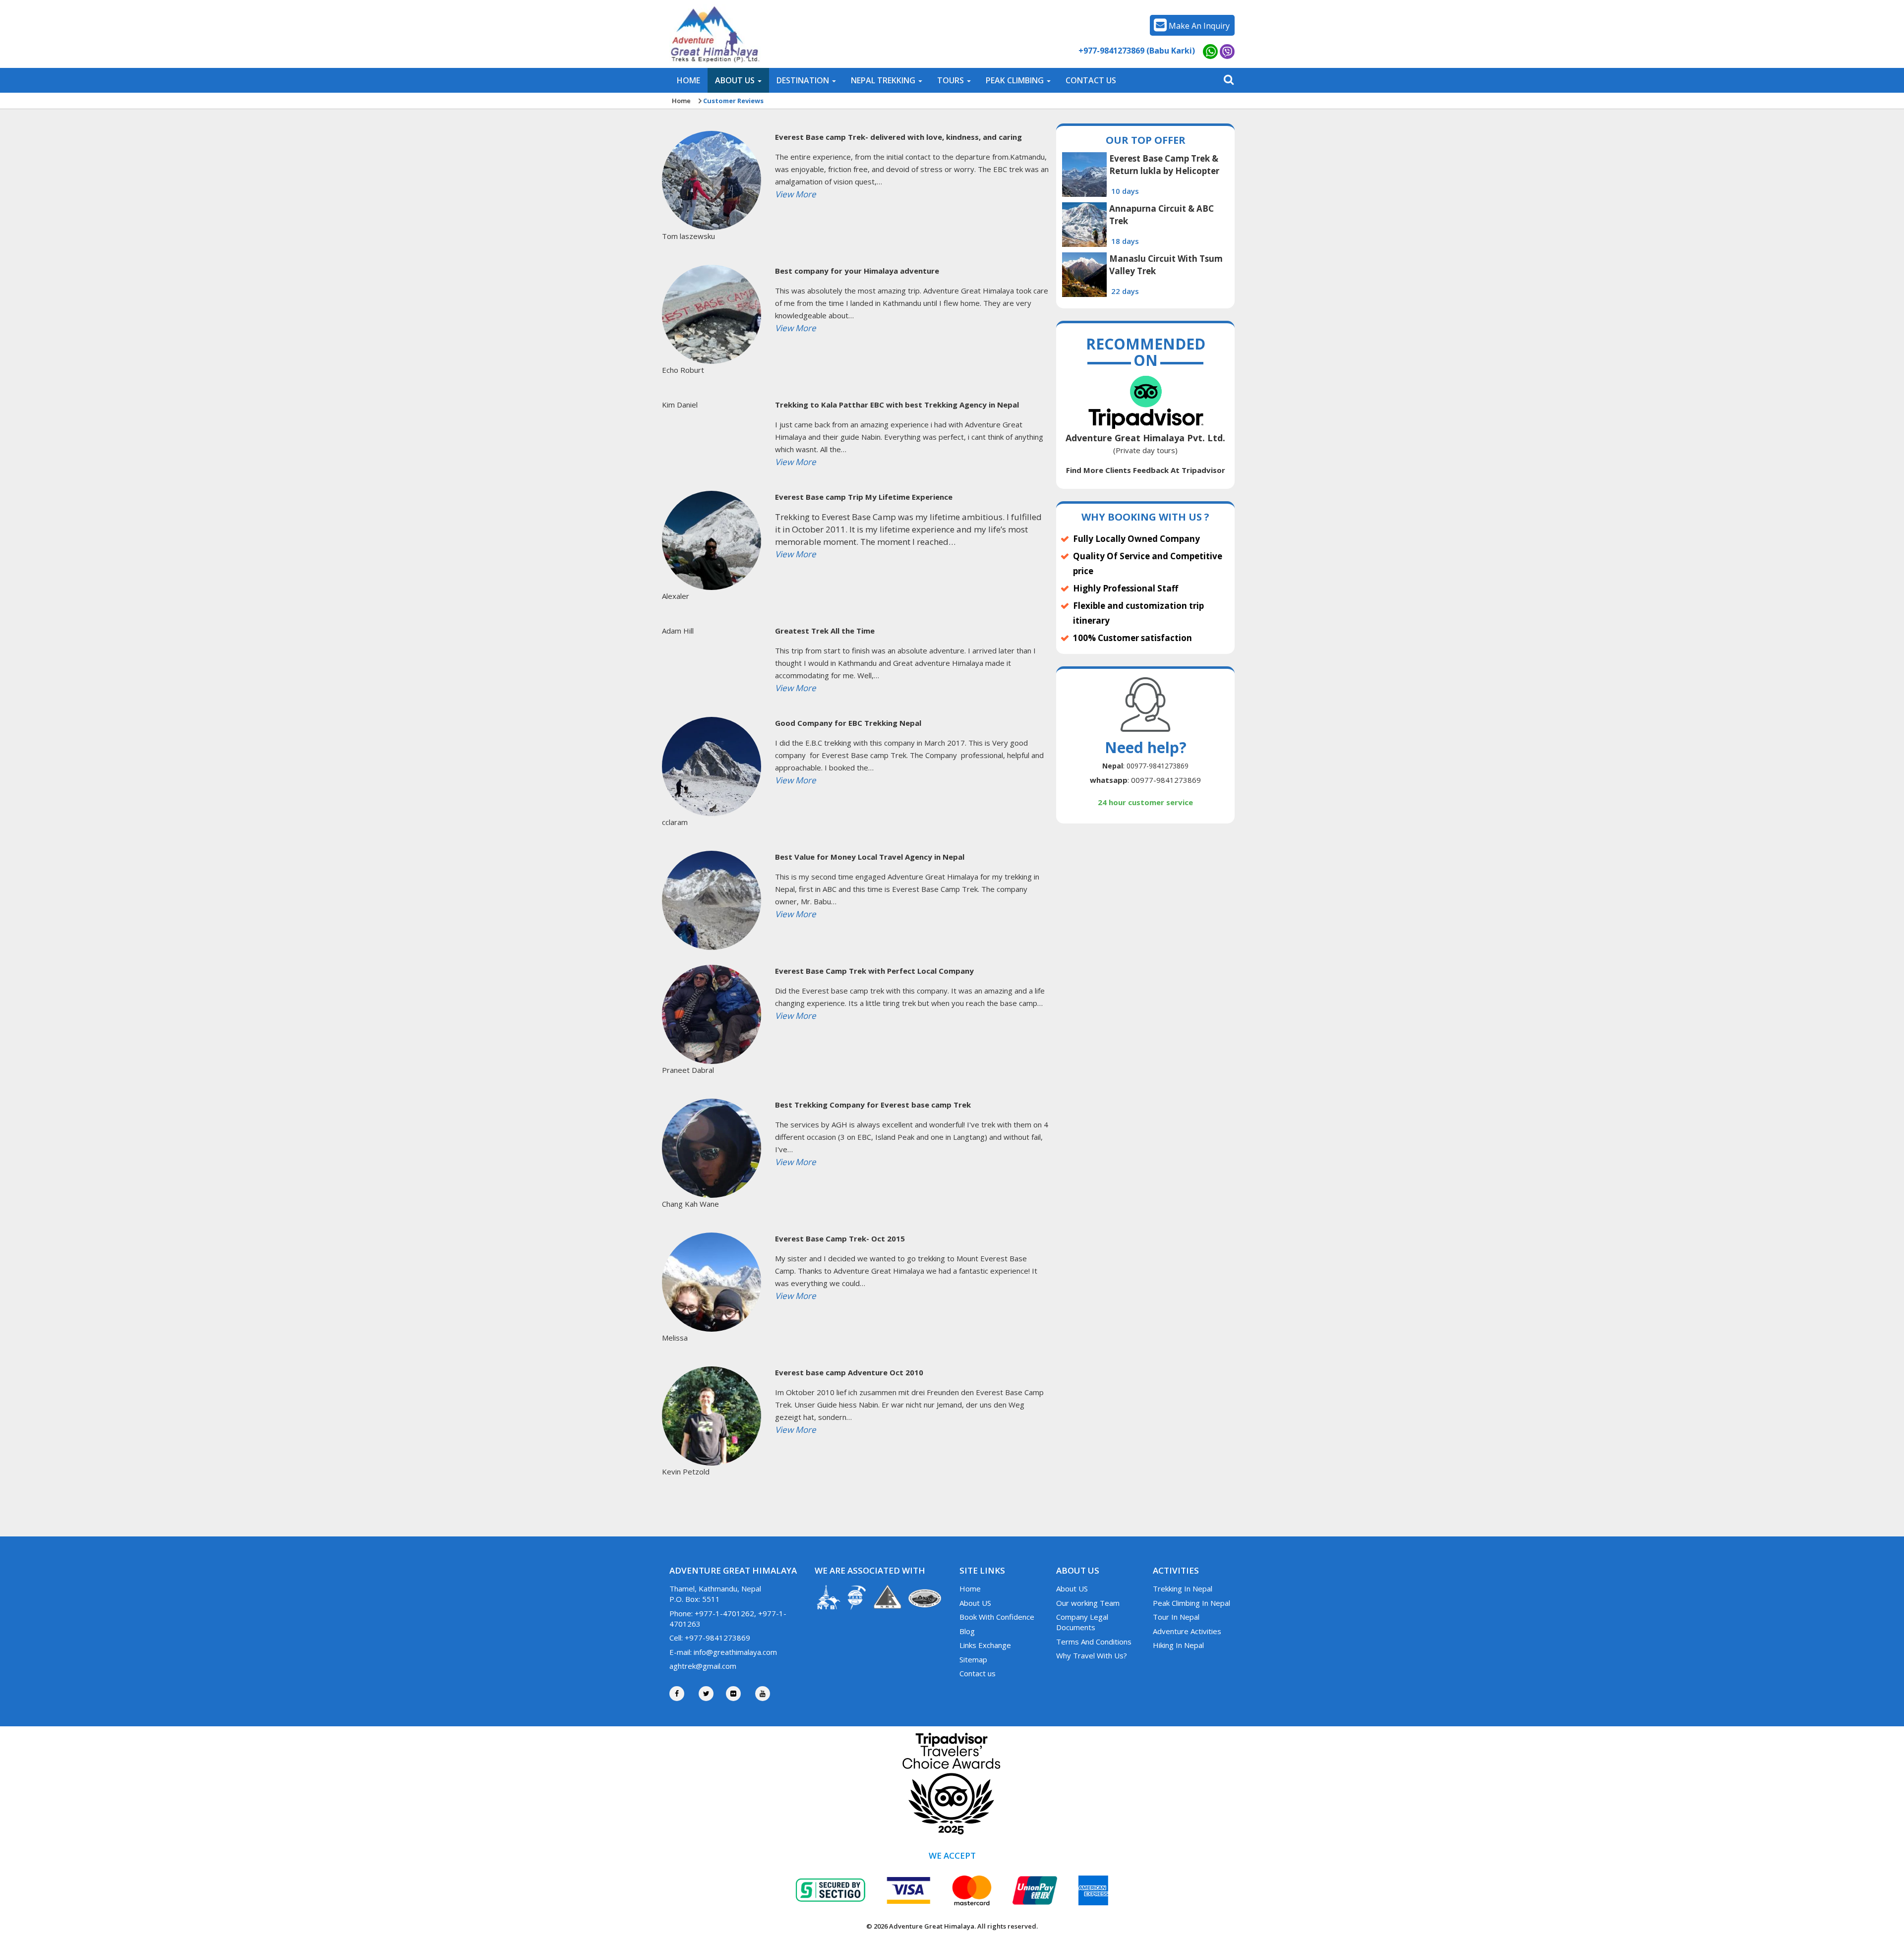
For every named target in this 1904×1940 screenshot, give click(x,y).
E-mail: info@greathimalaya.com (723, 1652)
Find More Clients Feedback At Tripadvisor (1146, 470)
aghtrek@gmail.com (703, 1666)
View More (796, 194)
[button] (738, 80)
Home (681, 101)
